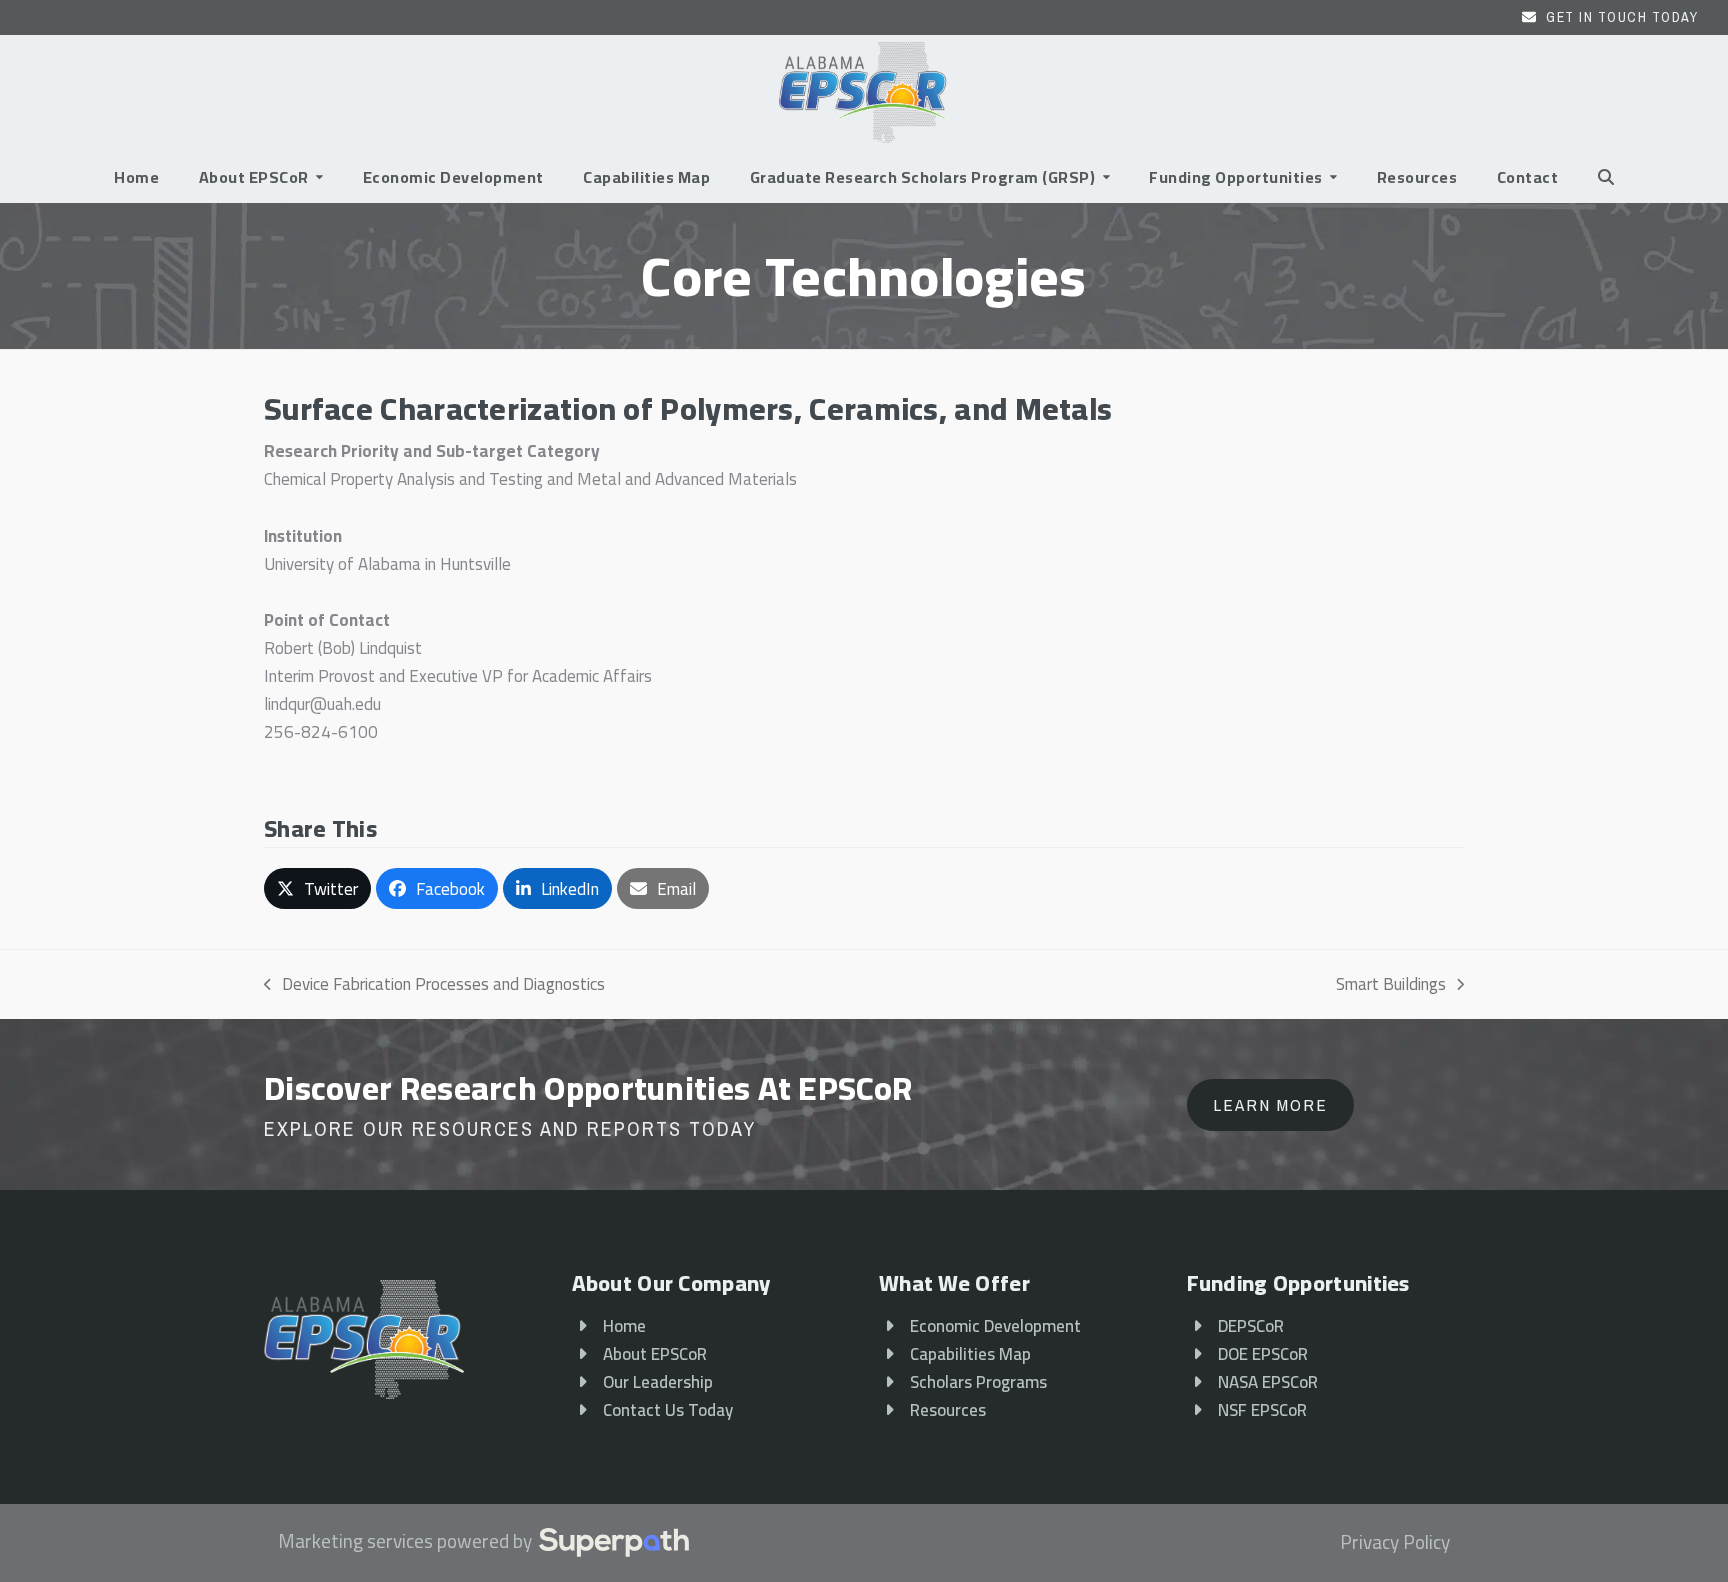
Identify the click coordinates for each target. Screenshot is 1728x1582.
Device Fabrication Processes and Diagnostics (434, 984)
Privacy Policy (1395, 1543)
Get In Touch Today (1622, 17)
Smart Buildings (1391, 984)
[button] (1606, 177)
